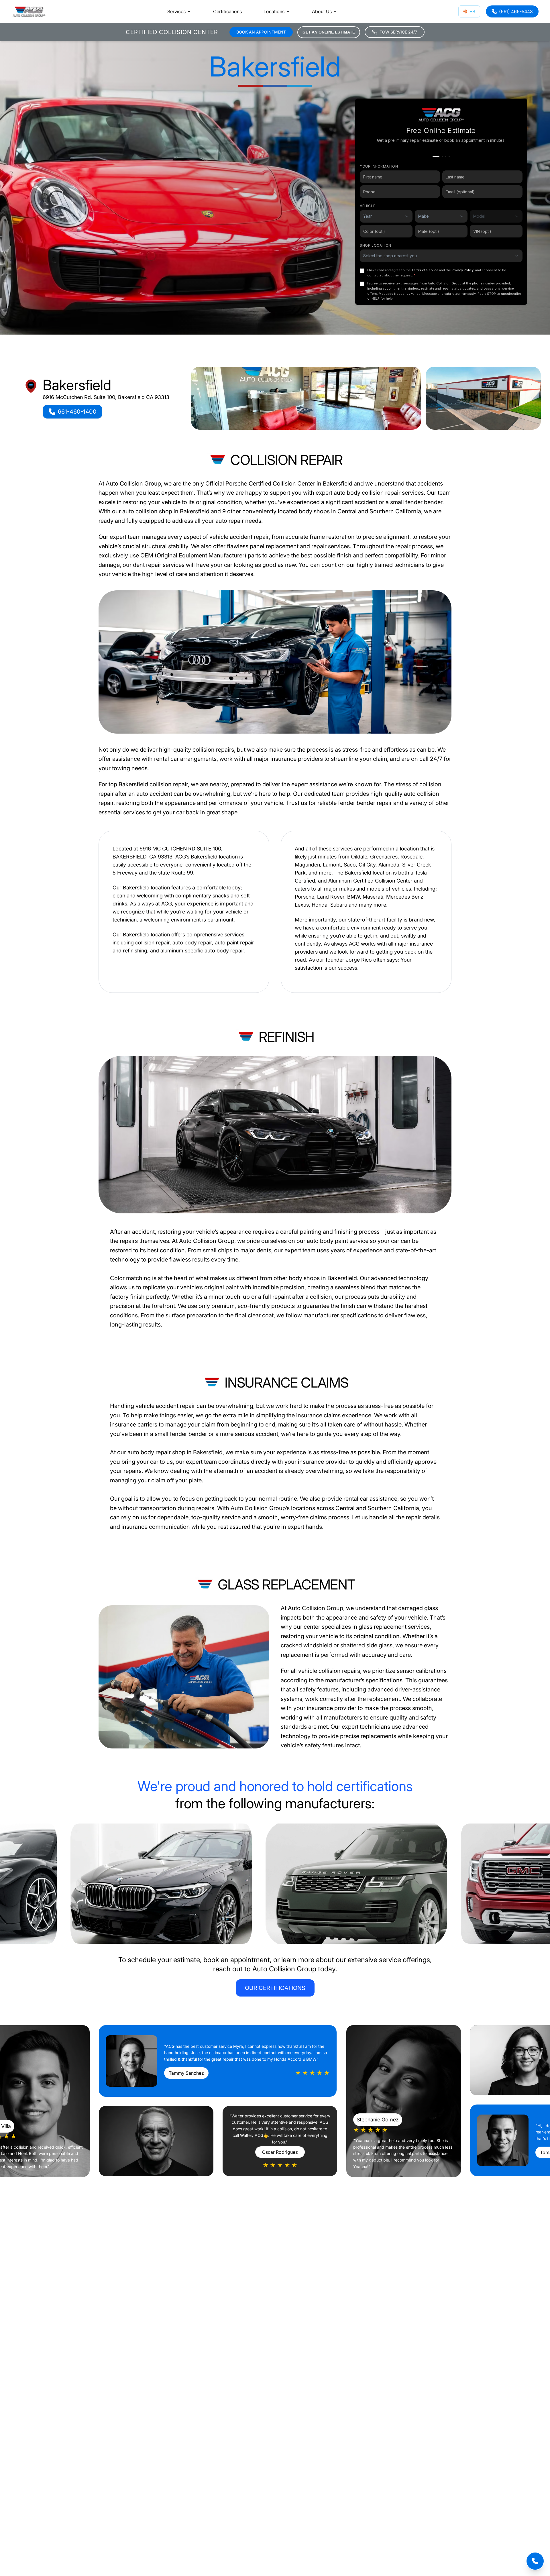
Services (176, 11)
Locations (274, 11)
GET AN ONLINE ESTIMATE (329, 32)
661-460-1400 (77, 412)
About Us (322, 11)
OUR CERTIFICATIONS (275, 1988)
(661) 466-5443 (516, 11)
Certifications (227, 11)
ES (472, 11)
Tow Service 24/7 (398, 32)
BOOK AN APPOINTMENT (261, 32)
